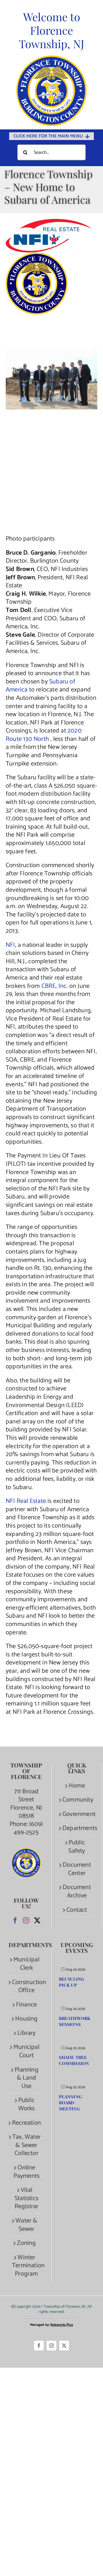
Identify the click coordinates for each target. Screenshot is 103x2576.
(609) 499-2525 (28, 1828)
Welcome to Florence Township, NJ (52, 30)
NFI (10, 945)
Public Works (27, 2104)
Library (26, 2033)
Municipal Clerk (26, 1964)
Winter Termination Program (26, 2266)
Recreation (26, 2123)
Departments (77, 1828)
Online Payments (27, 2172)
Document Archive (77, 1892)
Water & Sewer (26, 2225)
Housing (26, 2019)
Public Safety (77, 1847)
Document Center (77, 1869)
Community (77, 1800)
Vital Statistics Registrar (27, 2198)
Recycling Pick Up (72, 1982)
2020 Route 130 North (44, 735)
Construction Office (26, 1987)
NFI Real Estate (26, 1501)
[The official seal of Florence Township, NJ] (51, 58)
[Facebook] (15, 1920)
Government (77, 1814)
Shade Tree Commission (74, 2060)
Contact (77, 1910)
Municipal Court (26, 2051)
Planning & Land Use (26, 2078)
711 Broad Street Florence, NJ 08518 (26, 1804)
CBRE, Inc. (55, 986)
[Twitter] (37, 1920)
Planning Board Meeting (70, 2103)
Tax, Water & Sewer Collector (26, 2145)
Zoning (26, 2243)
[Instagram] (26, 1920)
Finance (26, 2005)
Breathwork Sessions (75, 2021)
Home (77, 1786)
